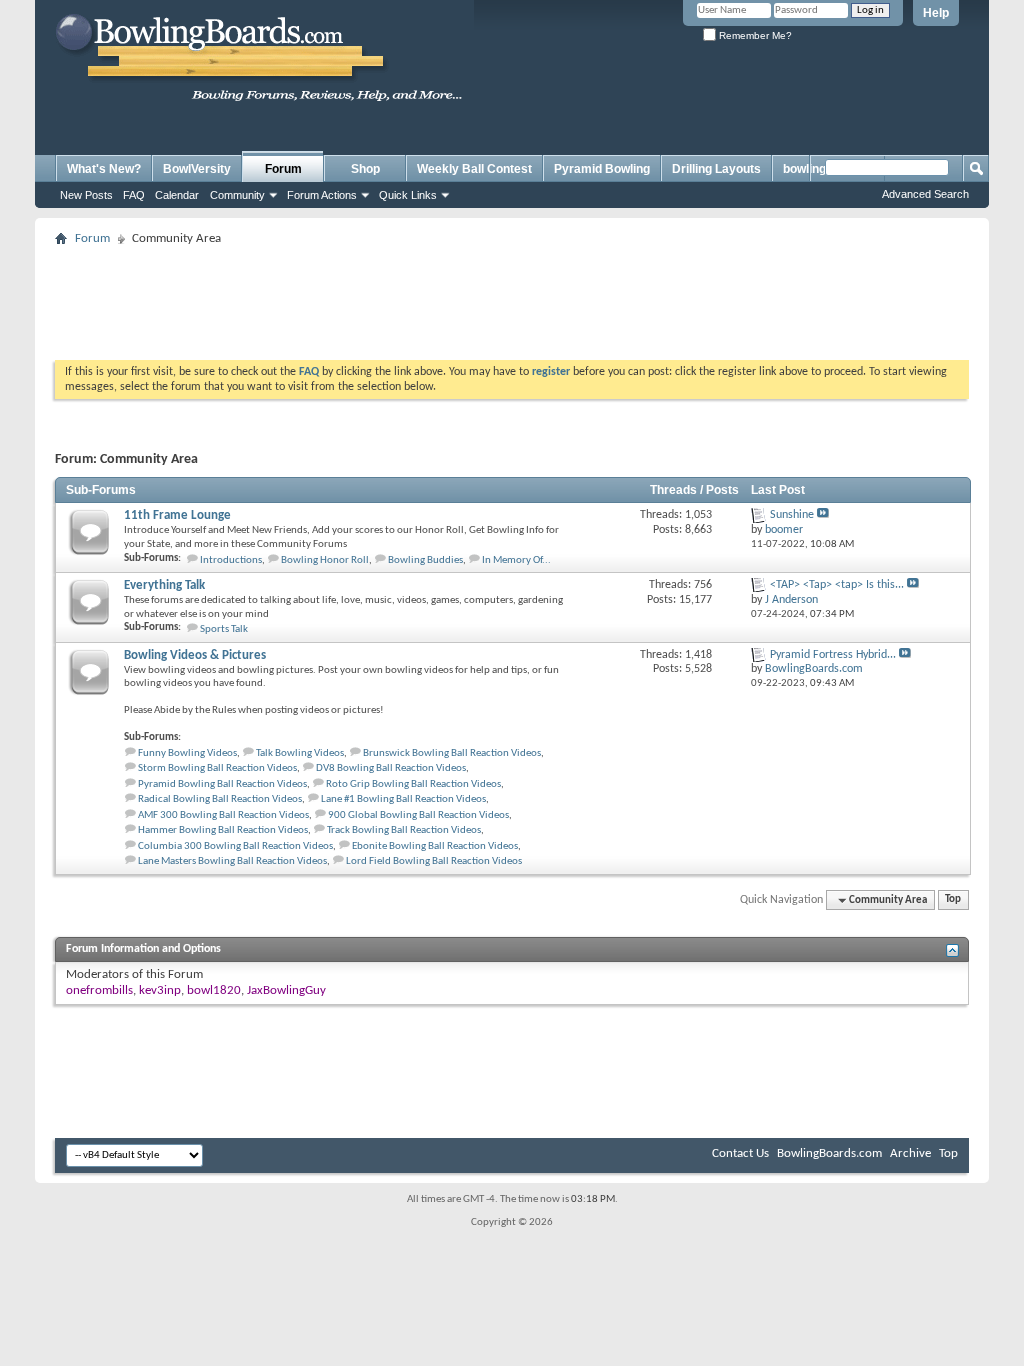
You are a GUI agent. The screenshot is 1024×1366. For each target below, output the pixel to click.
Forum (283, 169)
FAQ (134, 195)
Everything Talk (164, 585)
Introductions (231, 560)
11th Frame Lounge (177, 515)
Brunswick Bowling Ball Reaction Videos (452, 753)
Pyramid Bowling (602, 169)
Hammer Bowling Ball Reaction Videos (223, 830)
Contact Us (740, 1153)
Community (237, 195)
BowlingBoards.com (829, 1153)
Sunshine (792, 515)
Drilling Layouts (716, 169)
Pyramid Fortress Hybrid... (833, 655)
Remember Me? (754, 35)
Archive (910, 1153)
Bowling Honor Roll (325, 560)
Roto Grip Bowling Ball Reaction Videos (413, 784)
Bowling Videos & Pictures (195, 655)
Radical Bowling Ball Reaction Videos (220, 799)
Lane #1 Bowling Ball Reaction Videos (403, 799)
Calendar (177, 195)
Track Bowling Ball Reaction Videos (404, 830)
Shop (365, 169)
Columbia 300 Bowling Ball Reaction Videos (235, 846)
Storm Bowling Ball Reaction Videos (217, 768)
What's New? (104, 169)
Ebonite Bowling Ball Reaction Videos (435, 846)
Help (936, 13)
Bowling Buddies (425, 560)
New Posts (86, 195)
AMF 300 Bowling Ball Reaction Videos (223, 815)
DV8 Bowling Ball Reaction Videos (391, 768)
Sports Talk (224, 629)
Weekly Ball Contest (474, 169)
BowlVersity (197, 169)
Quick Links (408, 195)
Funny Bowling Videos (187, 753)
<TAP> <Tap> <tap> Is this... (837, 585)
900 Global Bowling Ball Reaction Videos (418, 815)
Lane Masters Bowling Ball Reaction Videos (232, 861)
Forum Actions (322, 195)
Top (953, 900)
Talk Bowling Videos (300, 753)
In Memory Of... (516, 560)
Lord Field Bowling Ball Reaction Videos (434, 861)
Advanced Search (925, 194)
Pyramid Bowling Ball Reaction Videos (222, 784)
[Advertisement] (512, 297)
